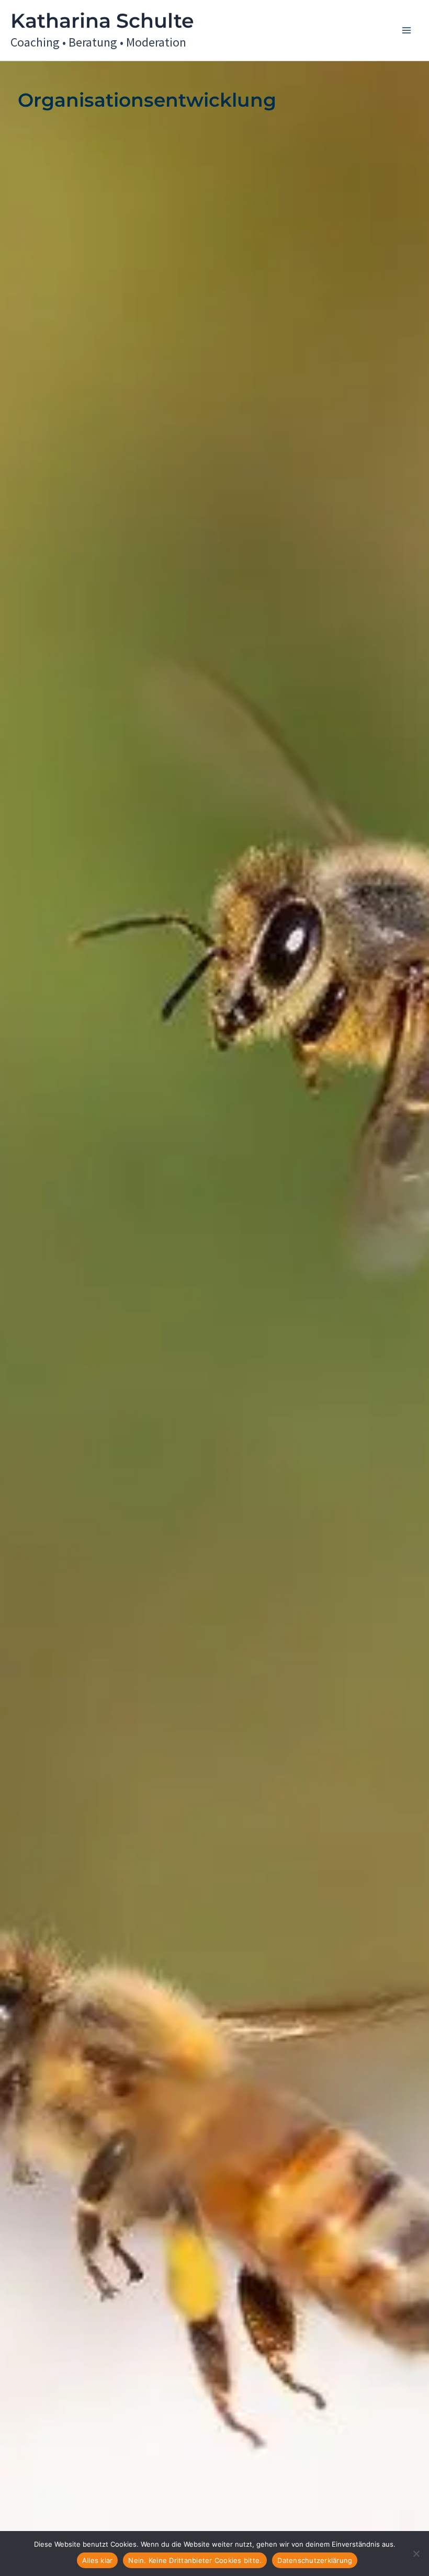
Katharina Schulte (102, 21)
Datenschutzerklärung (315, 2560)
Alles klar (98, 2560)
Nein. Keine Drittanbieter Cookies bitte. (195, 2560)
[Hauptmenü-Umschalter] (407, 30)
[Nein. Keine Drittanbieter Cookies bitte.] (416, 2554)
